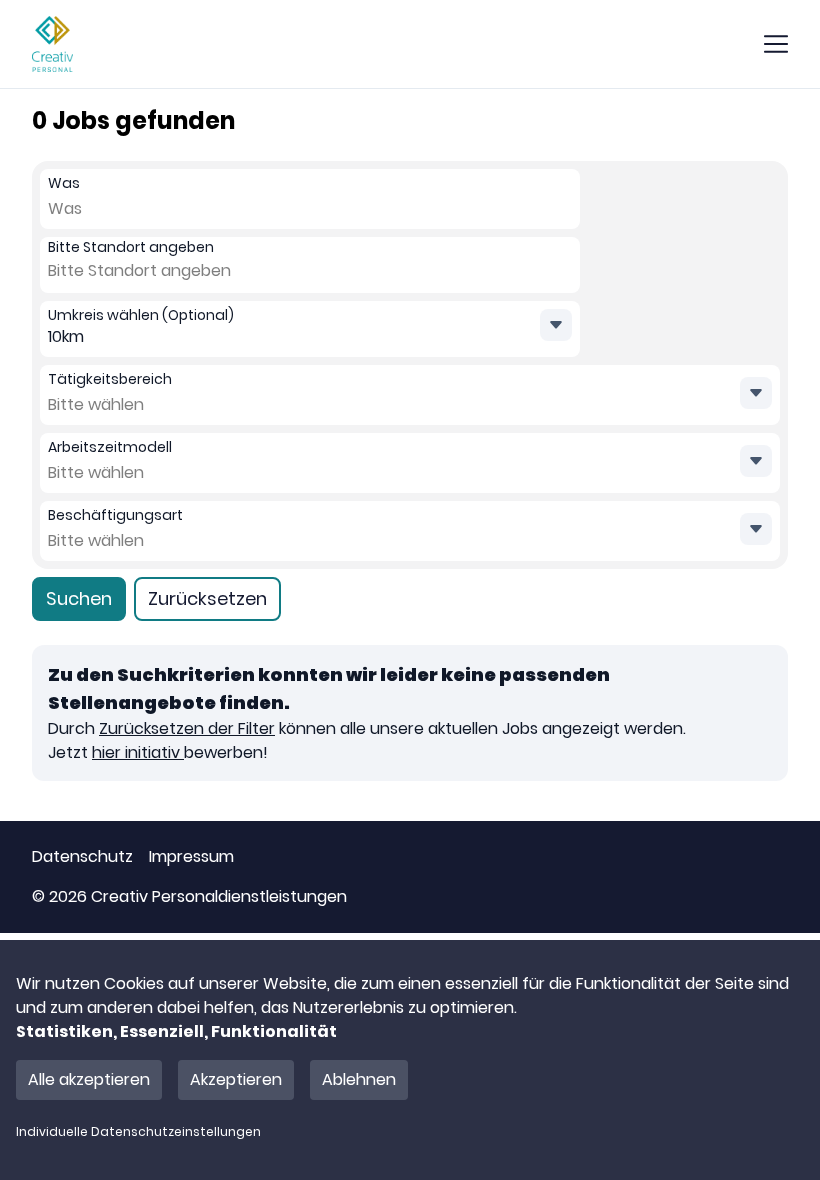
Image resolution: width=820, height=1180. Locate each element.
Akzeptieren (236, 1079)
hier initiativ (138, 752)
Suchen (79, 598)
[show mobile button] (776, 44)
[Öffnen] (756, 393)
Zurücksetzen (207, 598)
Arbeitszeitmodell (110, 447)
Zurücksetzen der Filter (187, 728)
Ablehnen (359, 1079)
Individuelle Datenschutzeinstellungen (138, 1132)
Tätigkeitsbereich (110, 379)
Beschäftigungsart (115, 515)
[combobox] (92, 209)
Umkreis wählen (141, 315)
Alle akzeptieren (89, 1079)
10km (66, 336)
